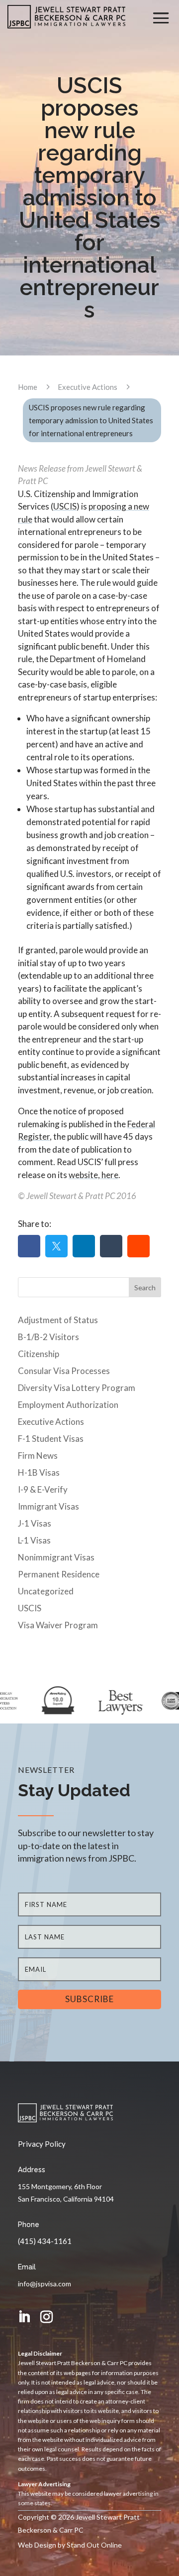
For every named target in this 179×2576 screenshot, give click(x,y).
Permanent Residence (59, 1574)
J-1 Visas (35, 1523)
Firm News (38, 1456)
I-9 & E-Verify (43, 1489)
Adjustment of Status (58, 1320)
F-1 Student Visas (51, 1439)
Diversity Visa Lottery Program (77, 1388)
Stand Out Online (94, 2545)
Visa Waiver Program (58, 1625)
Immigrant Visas (48, 1506)
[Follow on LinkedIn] (24, 2317)
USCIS (65, 506)
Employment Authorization (68, 1405)
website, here (93, 1175)
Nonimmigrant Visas (56, 1557)
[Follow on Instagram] (46, 2317)
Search (145, 1288)
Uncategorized (46, 1591)
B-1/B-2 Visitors (48, 1337)
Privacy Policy (42, 2144)
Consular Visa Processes (64, 1371)
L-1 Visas (34, 1540)
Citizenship (39, 1354)
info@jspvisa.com (45, 2284)
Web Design (37, 2545)
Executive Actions (51, 1422)
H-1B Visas (39, 1472)
